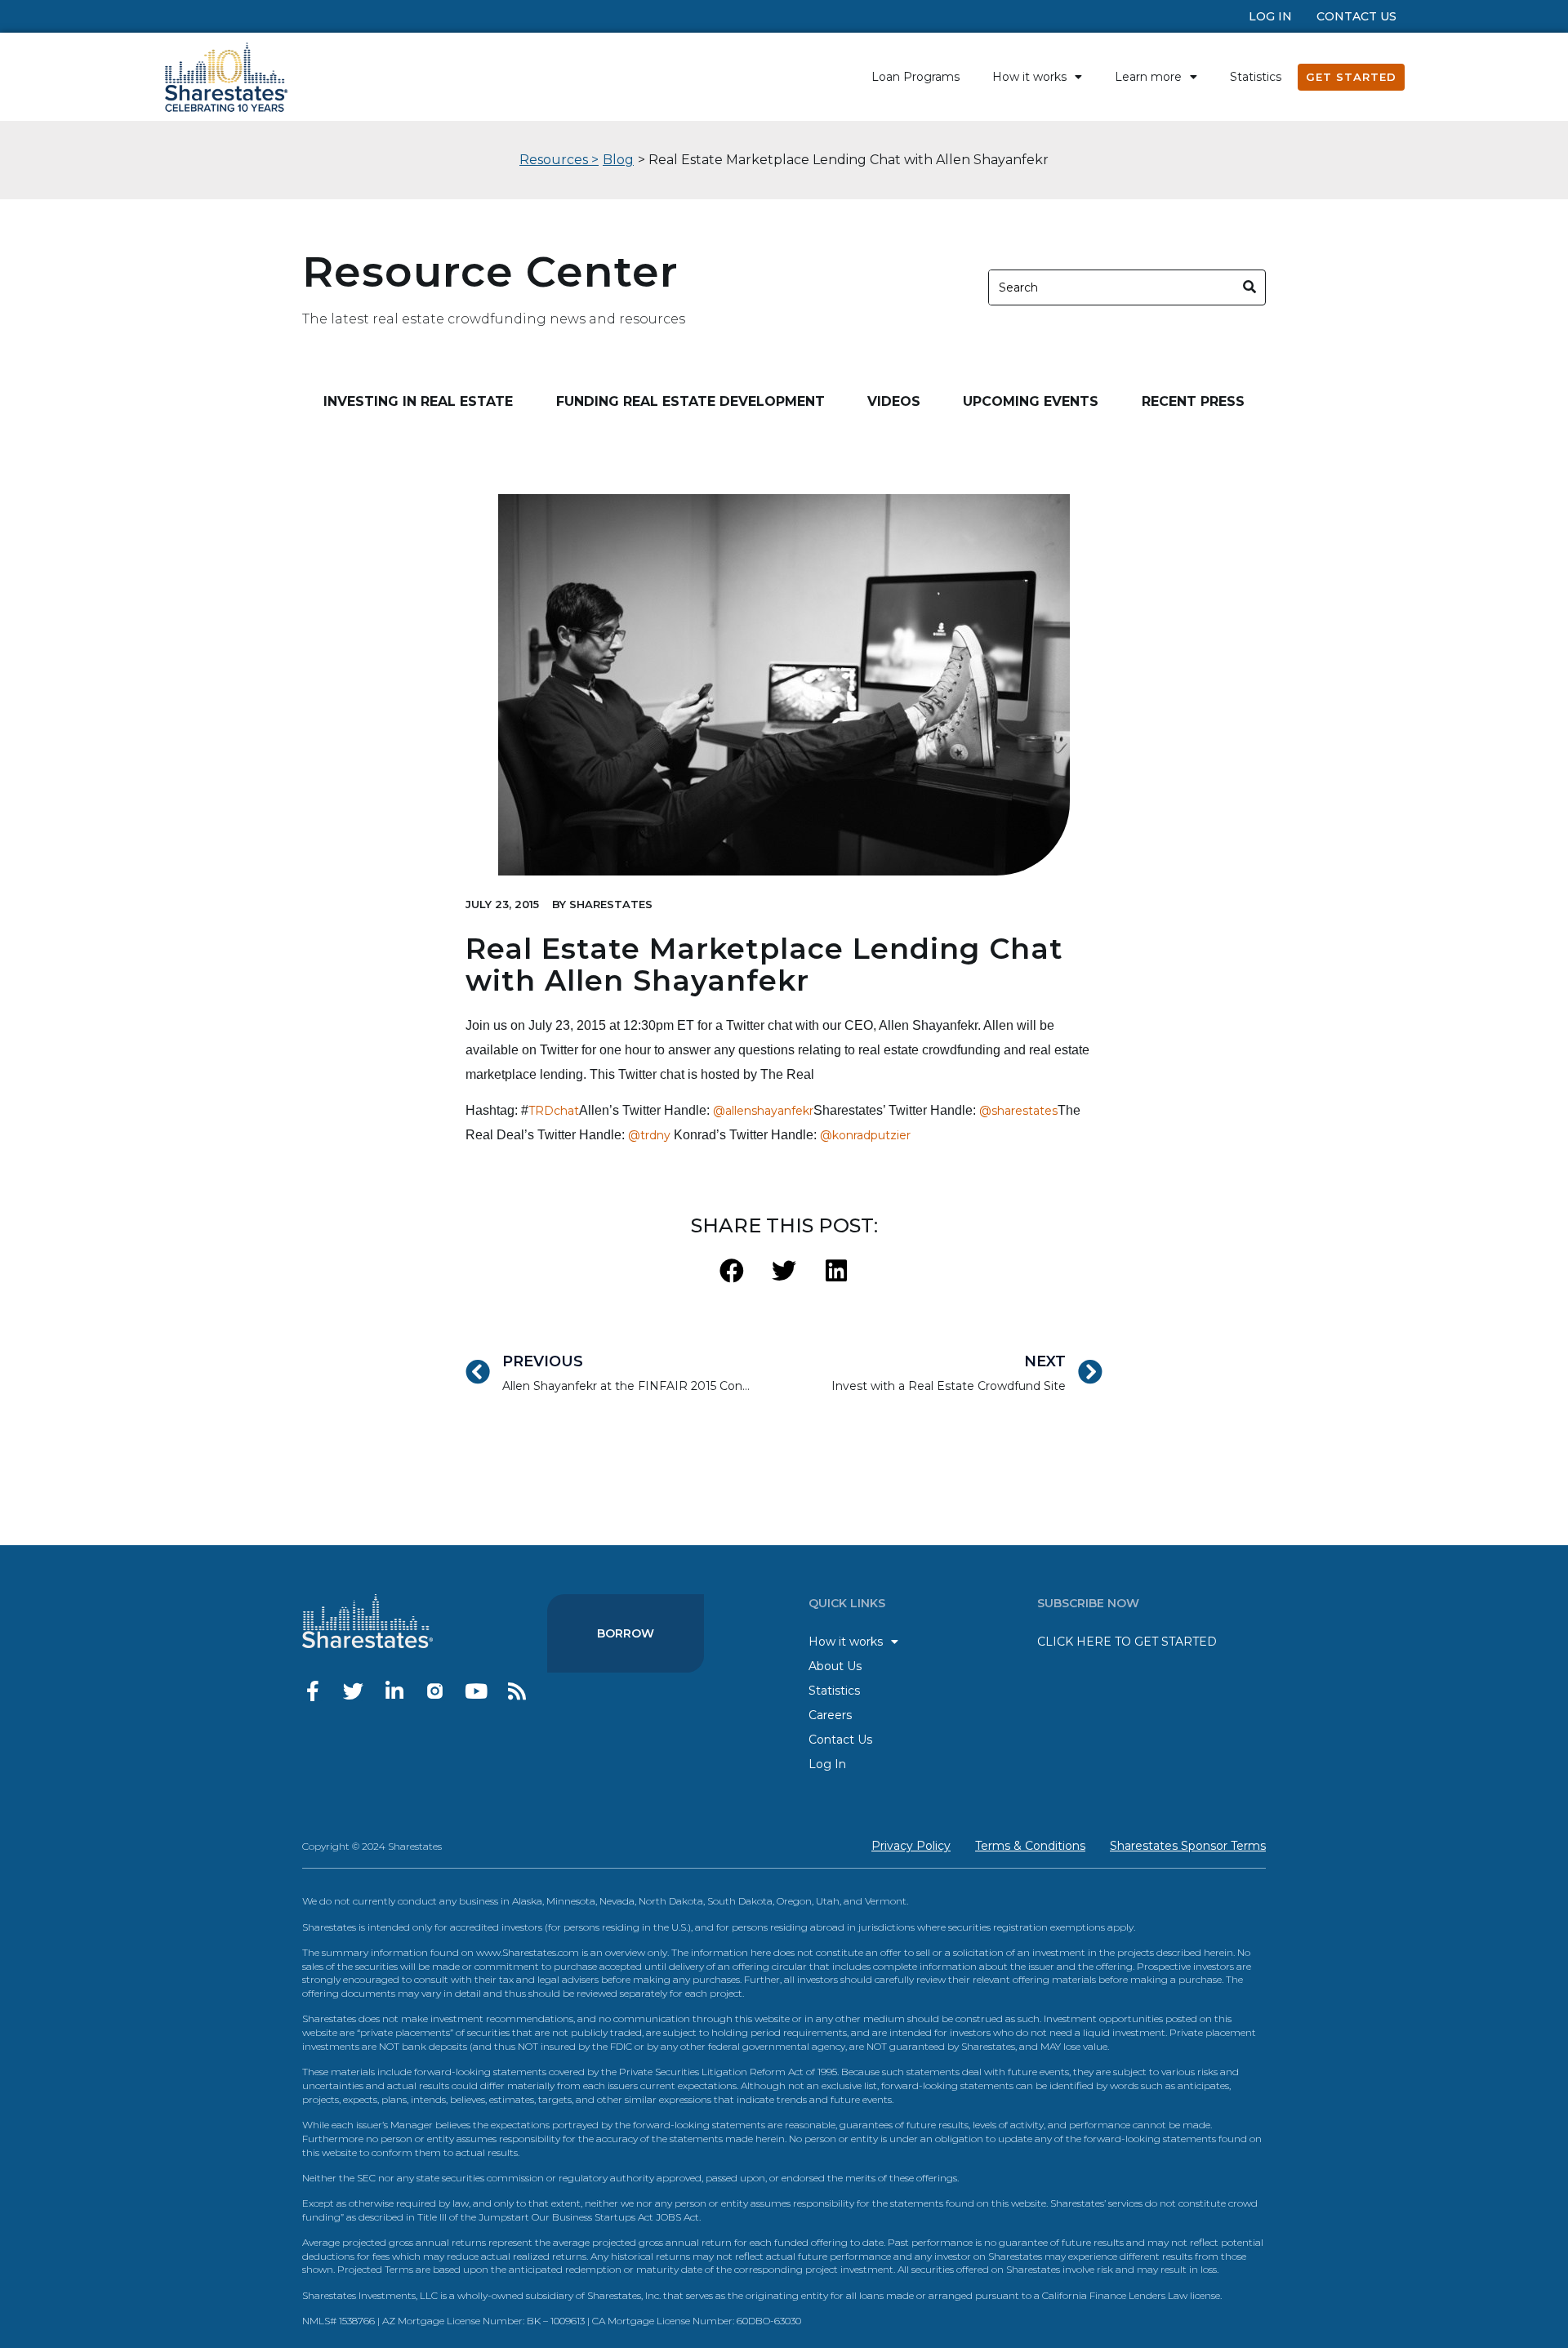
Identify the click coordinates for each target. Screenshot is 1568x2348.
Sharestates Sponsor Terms (1188, 1846)
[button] (732, 1270)
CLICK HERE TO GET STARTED (1127, 1642)
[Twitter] (353, 1691)
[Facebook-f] (312, 1691)
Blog (618, 160)
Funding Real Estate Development (690, 401)
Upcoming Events (1031, 401)
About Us (835, 1666)
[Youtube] (476, 1691)
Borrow (626, 1633)
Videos (894, 401)
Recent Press (1193, 401)
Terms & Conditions (1030, 1846)
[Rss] (517, 1691)
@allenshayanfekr (763, 1111)
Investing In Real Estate (418, 401)
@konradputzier (865, 1135)
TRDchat (554, 1111)
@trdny (649, 1135)
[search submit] (1250, 287)
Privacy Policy (911, 1846)
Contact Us (1356, 16)
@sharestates (1018, 1111)
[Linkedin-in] (394, 1691)
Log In (1270, 16)
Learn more (1148, 77)
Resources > (559, 160)
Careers (830, 1715)
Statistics (1256, 77)
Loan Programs (915, 77)
